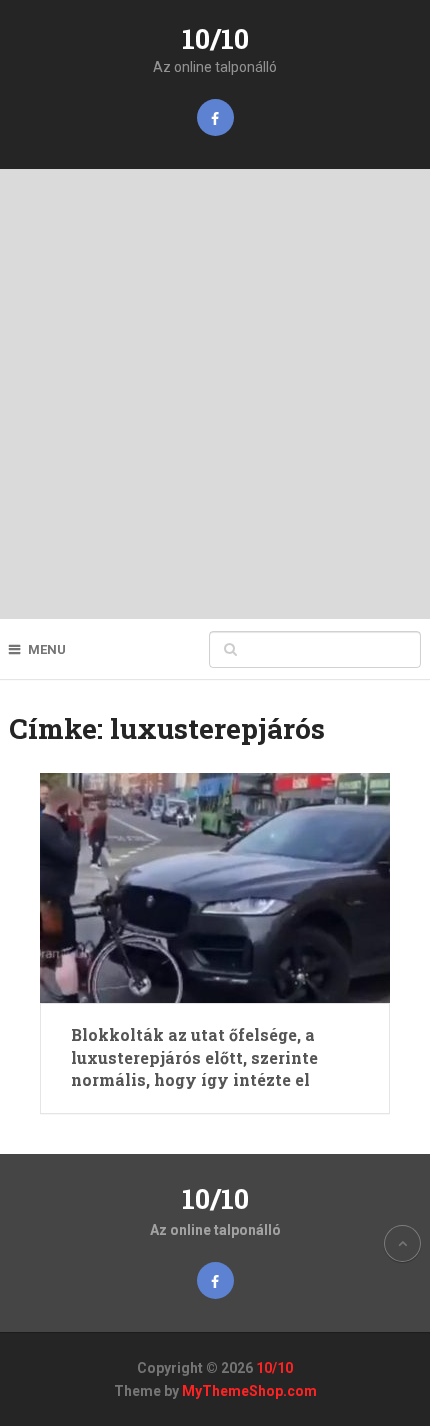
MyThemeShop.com (249, 1391)
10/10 (215, 38)
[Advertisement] (215, 394)
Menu (47, 649)
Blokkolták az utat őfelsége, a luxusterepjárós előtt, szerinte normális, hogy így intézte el (194, 1057)
